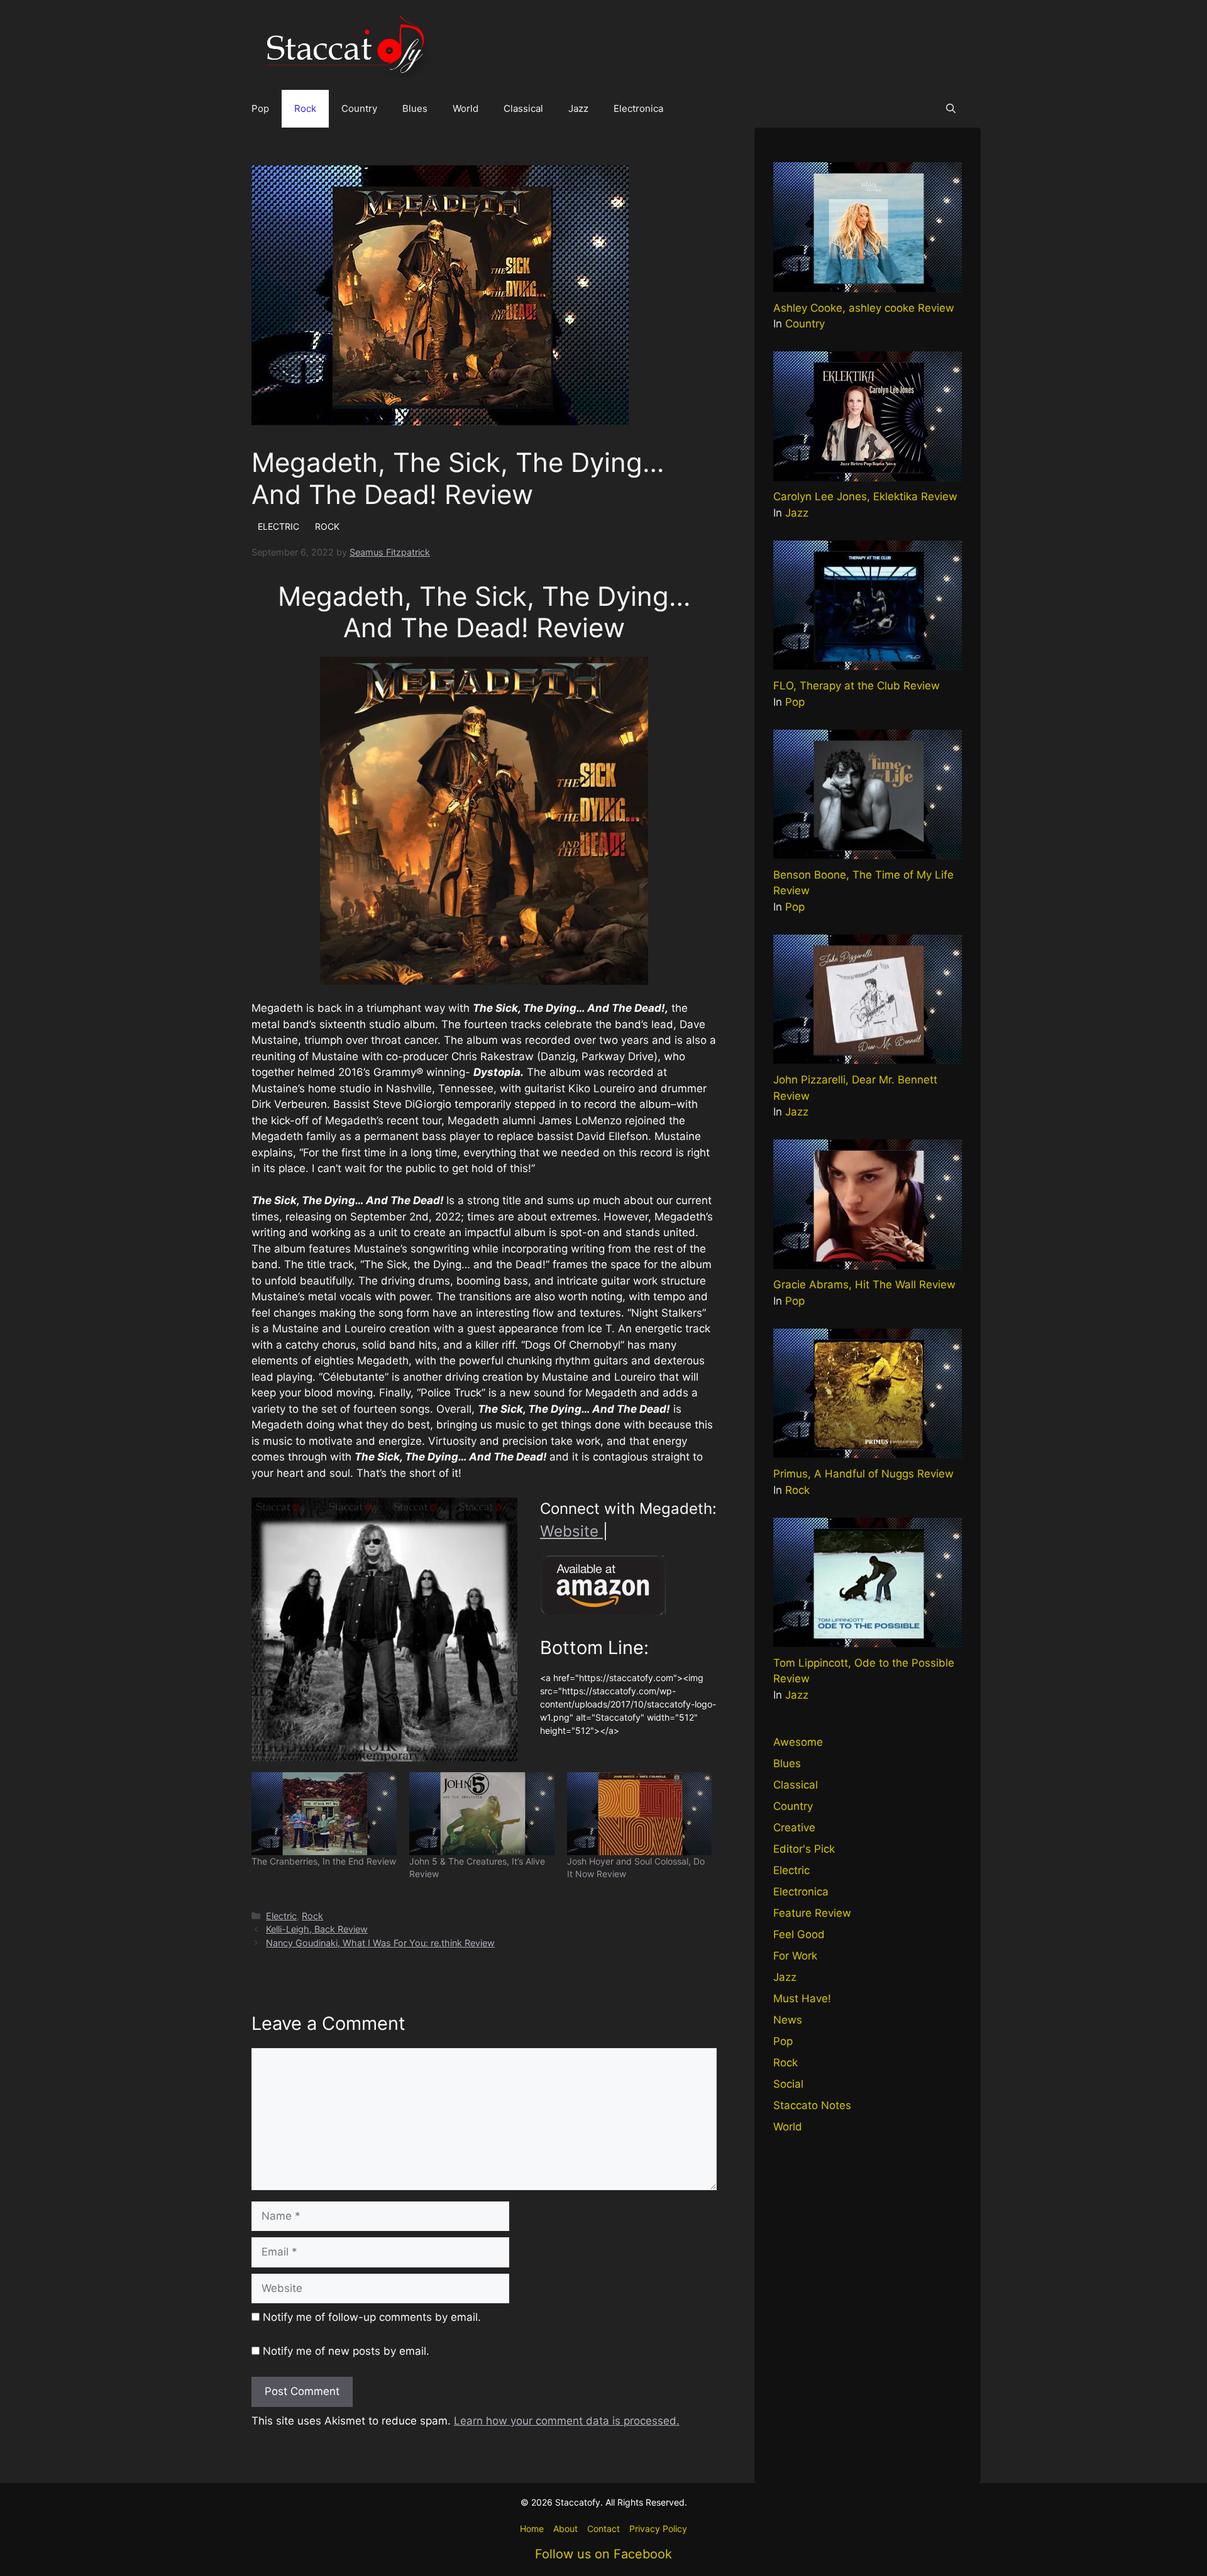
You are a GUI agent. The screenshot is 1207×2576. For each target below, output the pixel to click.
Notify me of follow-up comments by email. (372, 2317)
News (788, 2020)
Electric (281, 1916)
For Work (795, 1956)
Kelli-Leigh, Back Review (317, 1929)
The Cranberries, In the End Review (324, 1861)
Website (571, 1531)
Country (359, 108)
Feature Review (812, 1913)
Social (788, 2084)
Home (532, 2529)
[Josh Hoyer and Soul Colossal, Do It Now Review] (640, 1814)
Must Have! (802, 1998)
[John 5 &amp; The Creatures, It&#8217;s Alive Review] (482, 1814)
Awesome (798, 1742)
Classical (523, 108)
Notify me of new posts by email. (346, 2351)
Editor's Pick (804, 1849)
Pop (260, 108)
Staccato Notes (812, 2105)
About (565, 2529)
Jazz (578, 108)
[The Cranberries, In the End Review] (324, 1814)
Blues (415, 108)
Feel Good (799, 1934)
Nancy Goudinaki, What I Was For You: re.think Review (380, 1943)
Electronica (638, 108)
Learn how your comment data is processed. (567, 2421)
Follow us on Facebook (603, 2554)
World (466, 108)
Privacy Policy (658, 2529)
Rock (305, 108)
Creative (794, 1828)
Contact (603, 2529)
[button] (951, 109)
